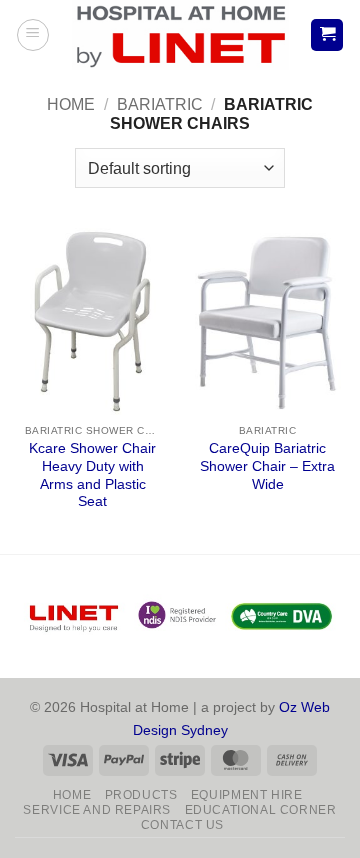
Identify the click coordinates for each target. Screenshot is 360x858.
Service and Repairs (97, 810)
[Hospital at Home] (180, 35)
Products (141, 795)
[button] (33, 35)
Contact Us (182, 825)
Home (71, 104)
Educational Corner (261, 810)
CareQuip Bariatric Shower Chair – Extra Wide (267, 466)
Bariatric (160, 104)
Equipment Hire (247, 795)
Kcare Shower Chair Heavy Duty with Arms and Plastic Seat (92, 475)
